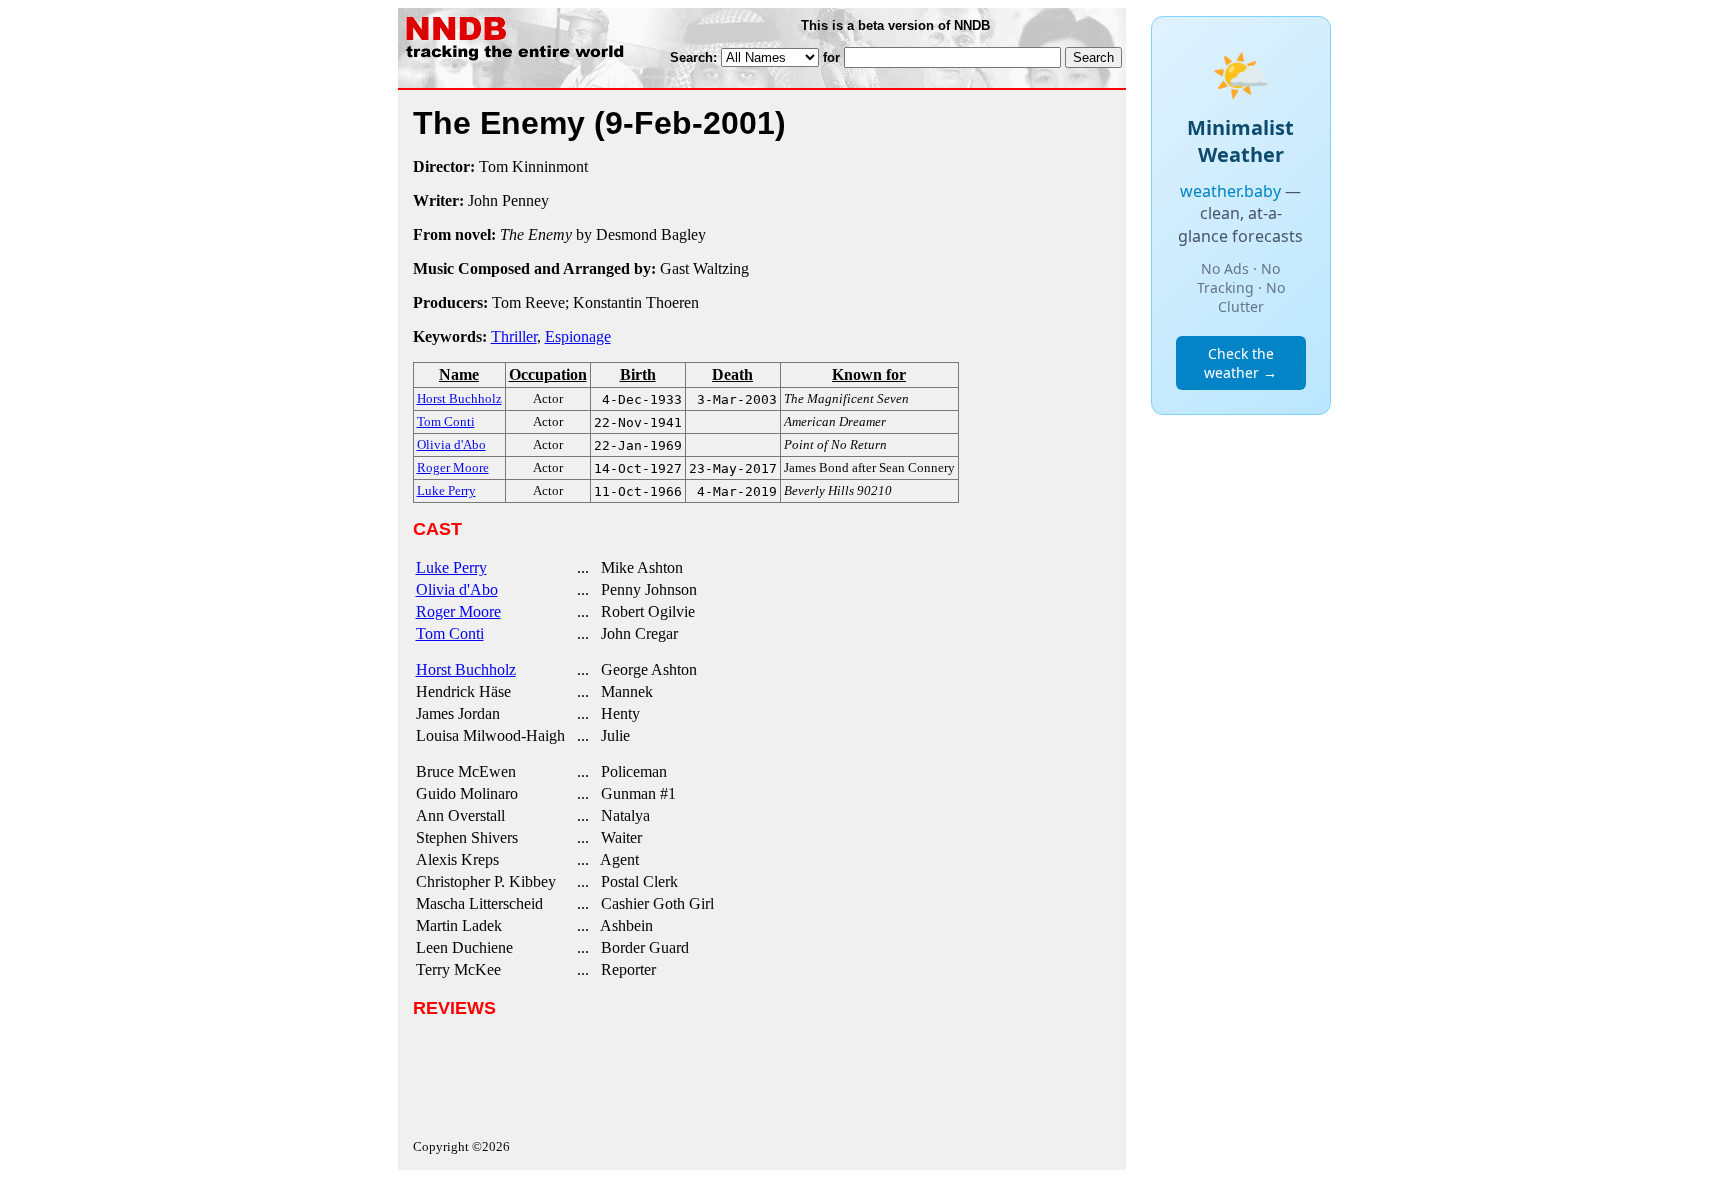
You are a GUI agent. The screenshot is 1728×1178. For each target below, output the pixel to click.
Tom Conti (450, 633)
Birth (638, 374)
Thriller (514, 336)
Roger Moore (458, 611)
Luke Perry (451, 567)
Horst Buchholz (466, 669)
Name (459, 374)
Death (732, 374)
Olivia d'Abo (457, 589)
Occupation (548, 374)
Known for (869, 374)
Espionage (578, 336)
